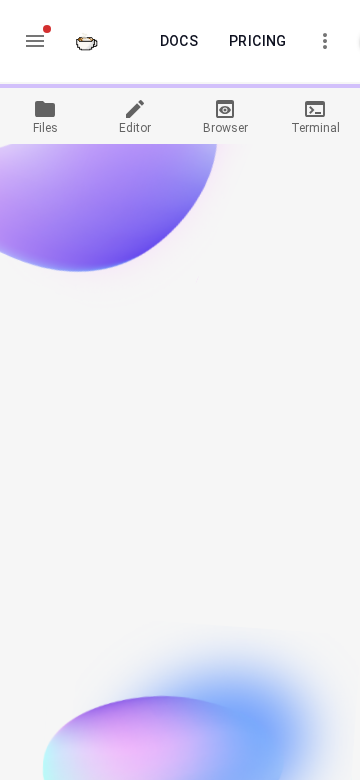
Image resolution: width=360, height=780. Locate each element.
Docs (179, 41)
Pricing (258, 41)
